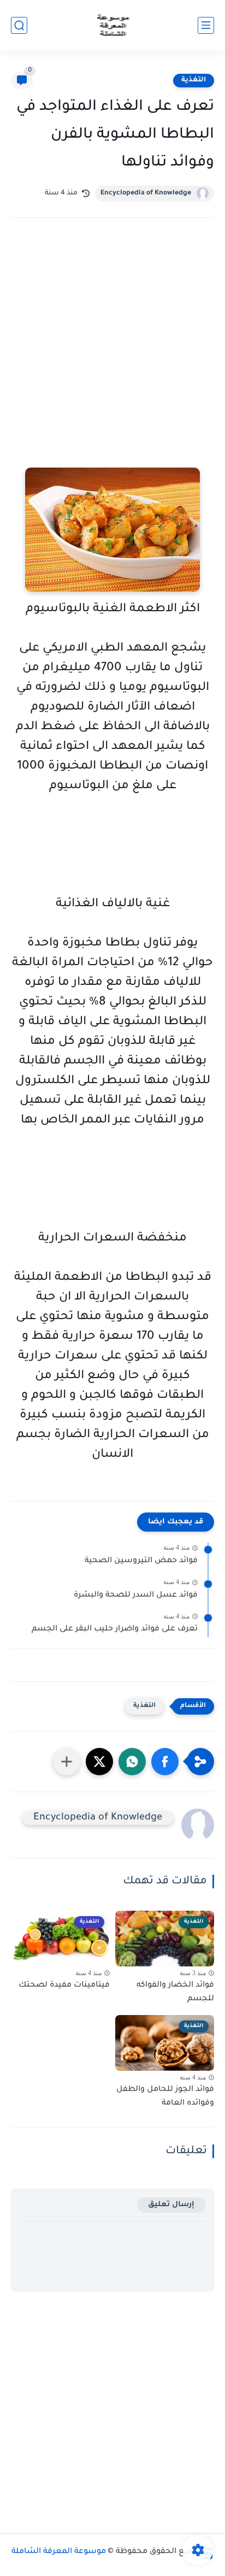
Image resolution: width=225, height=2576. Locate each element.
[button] (165, 1762)
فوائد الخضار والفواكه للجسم (175, 1993)
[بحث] (19, 25)
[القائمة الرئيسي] (206, 25)
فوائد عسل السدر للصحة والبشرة (136, 1596)
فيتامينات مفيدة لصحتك (64, 1986)
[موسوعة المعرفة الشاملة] (113, 25)
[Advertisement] (112, 358)
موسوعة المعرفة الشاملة (59, 2552)
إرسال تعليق (171, 2205)
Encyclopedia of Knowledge (146, 193)
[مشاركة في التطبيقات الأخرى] (67, 1762)
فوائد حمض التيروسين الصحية (141, 1561)
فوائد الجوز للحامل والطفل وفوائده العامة (165, 2097)
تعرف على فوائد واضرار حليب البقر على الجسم (115, 1629)
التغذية (194, 80)
